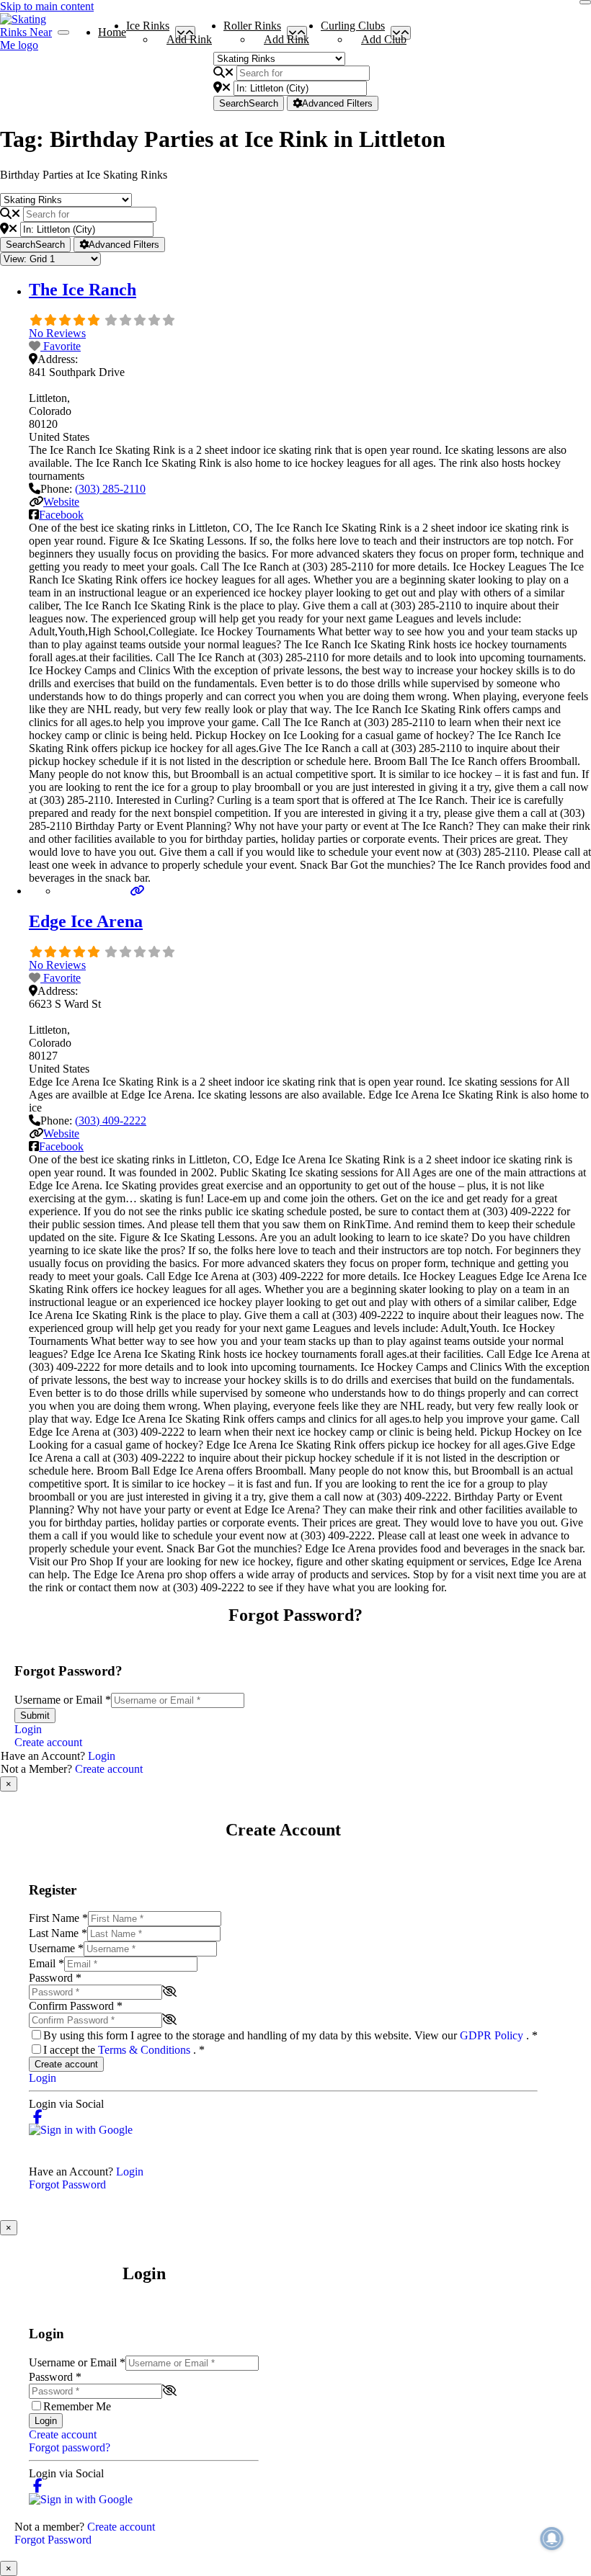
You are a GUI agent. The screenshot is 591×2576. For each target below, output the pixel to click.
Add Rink (189, 39)
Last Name (58, 1933)
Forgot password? (70, 2447)
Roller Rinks (252, 29)
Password (55, 1978)
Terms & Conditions (146, 2050)
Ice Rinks (148, 29)
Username (56, 1948)
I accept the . (124, 2050)
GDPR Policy (493, 2035)
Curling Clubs (353, 29)
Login (28, 1729)
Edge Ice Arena (86, 921)
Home (112, 32)
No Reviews (57, 333)
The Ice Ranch (83, 290)
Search (249, 103)
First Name (58, 1918)
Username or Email (63, 1700)
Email (46, 1963)
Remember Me (77, 2406)
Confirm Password (76, 2006)
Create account (48, 1742)
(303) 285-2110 (110, 489)
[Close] (585, 2)
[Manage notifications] (552, 2539)
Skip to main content (47, 6)
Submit (35, 1716)
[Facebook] (38, 2117)
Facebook (61, 515)
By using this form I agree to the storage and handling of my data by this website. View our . (290, 2035)
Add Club (384, 39)
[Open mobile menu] (63, 32)
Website (61, 502)
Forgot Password (67, 2184)
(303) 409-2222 (111, 1121)
